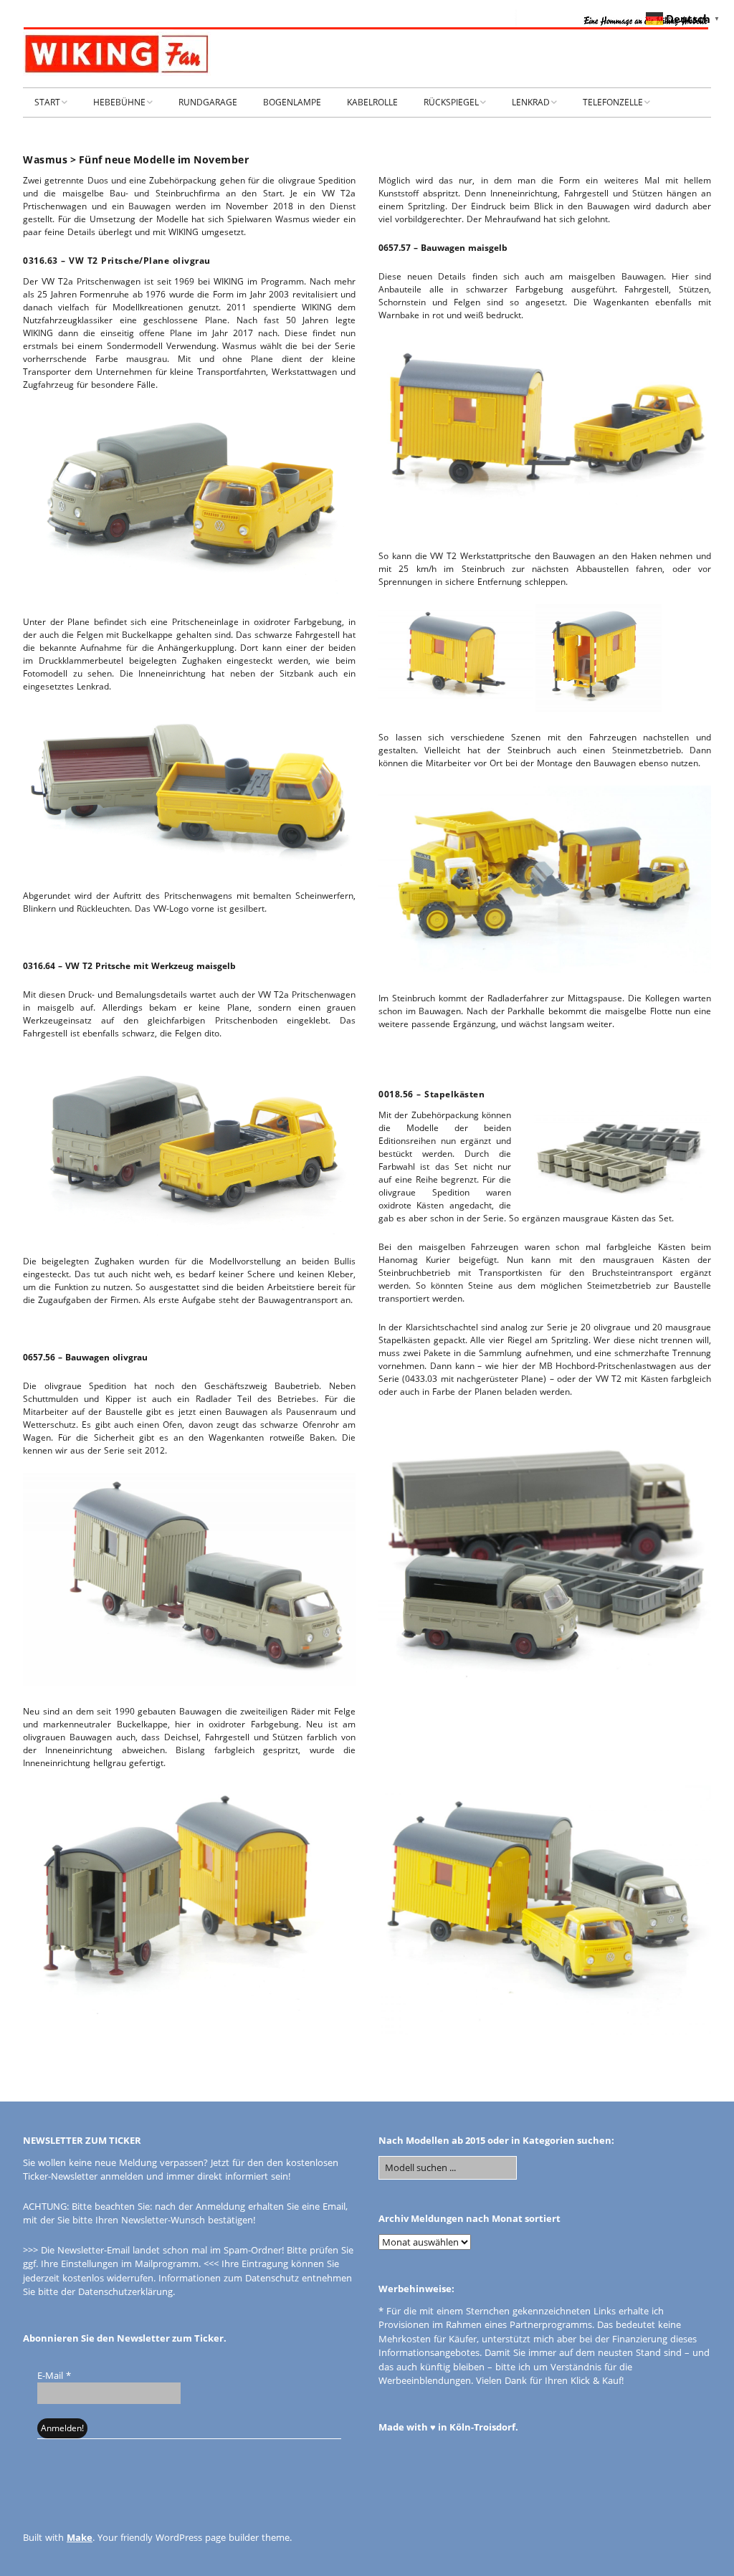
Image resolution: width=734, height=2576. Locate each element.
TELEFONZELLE (613, 102)
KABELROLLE (372, 102)
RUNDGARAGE (208, 102)
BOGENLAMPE (292, 102)
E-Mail (54, 2375)
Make (80, 2537)
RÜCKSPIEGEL (451, 102)
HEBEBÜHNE (119, 102)
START (47, 102)
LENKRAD (531, 102)
